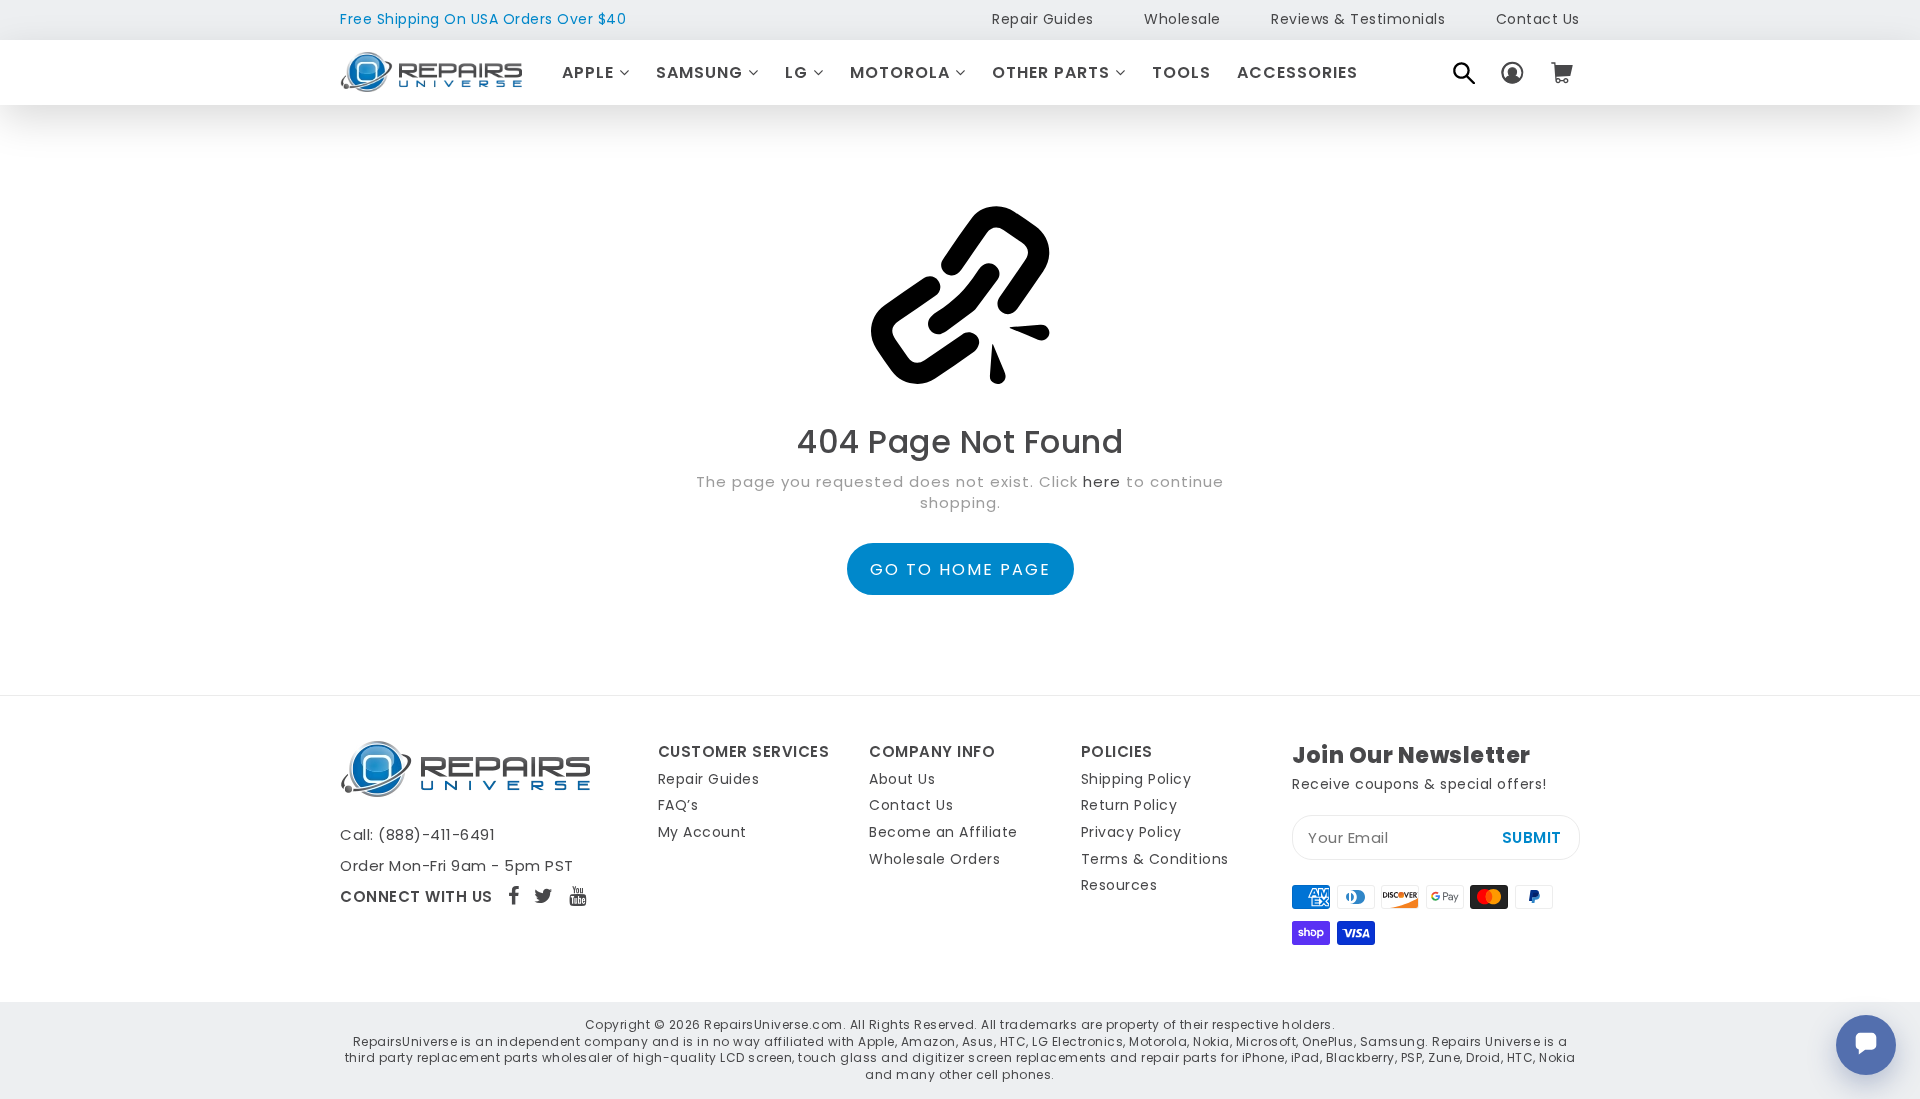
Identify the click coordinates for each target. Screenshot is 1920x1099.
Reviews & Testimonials (1358, 19)
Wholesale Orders (934, 859)
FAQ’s (678, 805)
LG (799, 72)
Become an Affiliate (943, 832)
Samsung (702, 72)
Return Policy (1129, 805)
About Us (902, 779)
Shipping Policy (1136, 779)
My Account (702, 832)
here (1102, 481)
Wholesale (1182, 19)
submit (1532, 837)
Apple (590, 72)
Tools (1181, 72)
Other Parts (1053, 72)
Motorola (902, 72)
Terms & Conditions (1155, 859)
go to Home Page (960, 569)
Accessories (1297, 72)
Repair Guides (1043, 19)
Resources (1119, 885)
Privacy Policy (1131, 832)
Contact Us (1538, 19)
